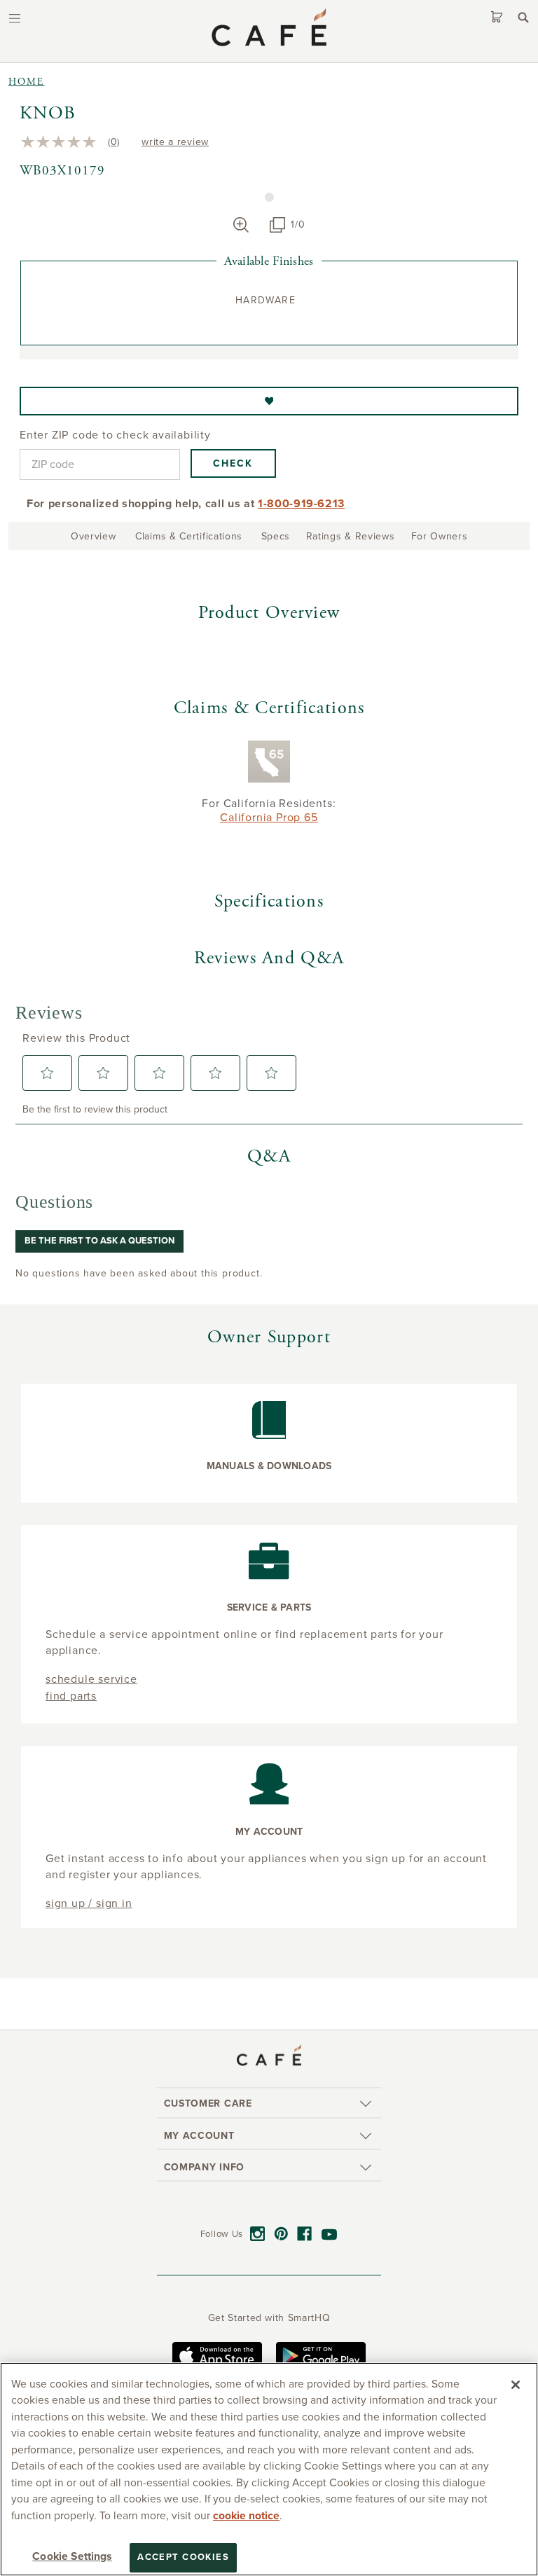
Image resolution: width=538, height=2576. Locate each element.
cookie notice (246, 2516)
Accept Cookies (183, 2557)
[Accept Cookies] (516, 2385)
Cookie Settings (72, 2556)
